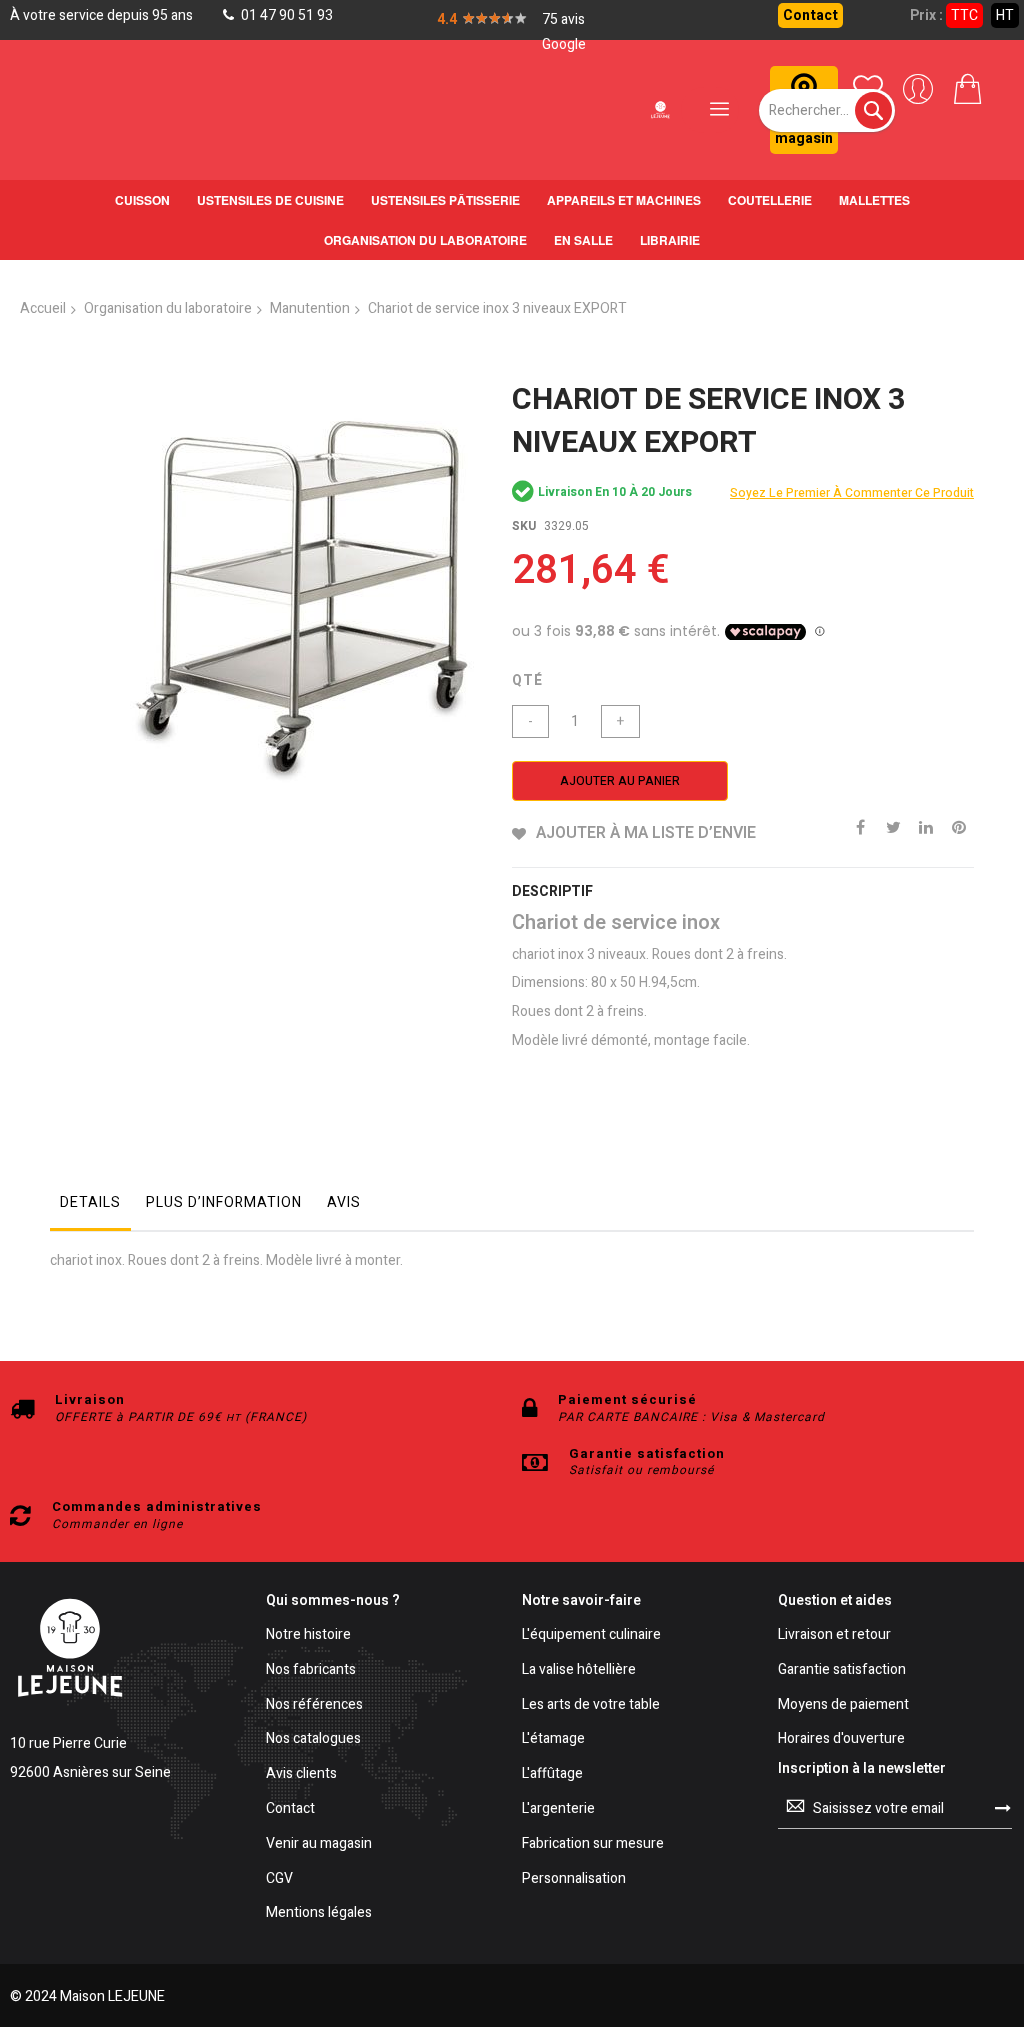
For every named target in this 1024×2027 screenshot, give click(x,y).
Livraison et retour (834, 1635)
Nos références (314, 1705)
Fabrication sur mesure (593, 1844)
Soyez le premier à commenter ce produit (852, 493)
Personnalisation (574, 1879)
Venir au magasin (319, 1844)
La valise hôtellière (579, 1670)
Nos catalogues (313, 1739)
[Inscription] (1003, 1808)
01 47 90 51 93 (285, 15)
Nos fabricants (311, 1670)
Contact (810, 15)
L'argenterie (558, 1809)
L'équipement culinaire (591, 1635)
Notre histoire (308, 1635)
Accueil (43, 308)
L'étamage (553, 1739)
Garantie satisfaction (842, 1670)
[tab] (90, 1208)
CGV (279, 1879)
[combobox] (827, 110)
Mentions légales (319, 1913)
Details (90, 1202)
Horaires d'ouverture (841, 1739)
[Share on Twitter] (893, 826)
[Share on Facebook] (860, 826)
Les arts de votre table (591, 1705)
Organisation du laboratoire (168, 308)
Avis (344, 1202)
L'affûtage (552, 1774)
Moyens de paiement (843, 1705)
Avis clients (301, 1774)
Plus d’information (224, 1202)
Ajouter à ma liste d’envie (646, 833)
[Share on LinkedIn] (926, 826)
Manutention (310, 308)
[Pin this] (959, 826)
